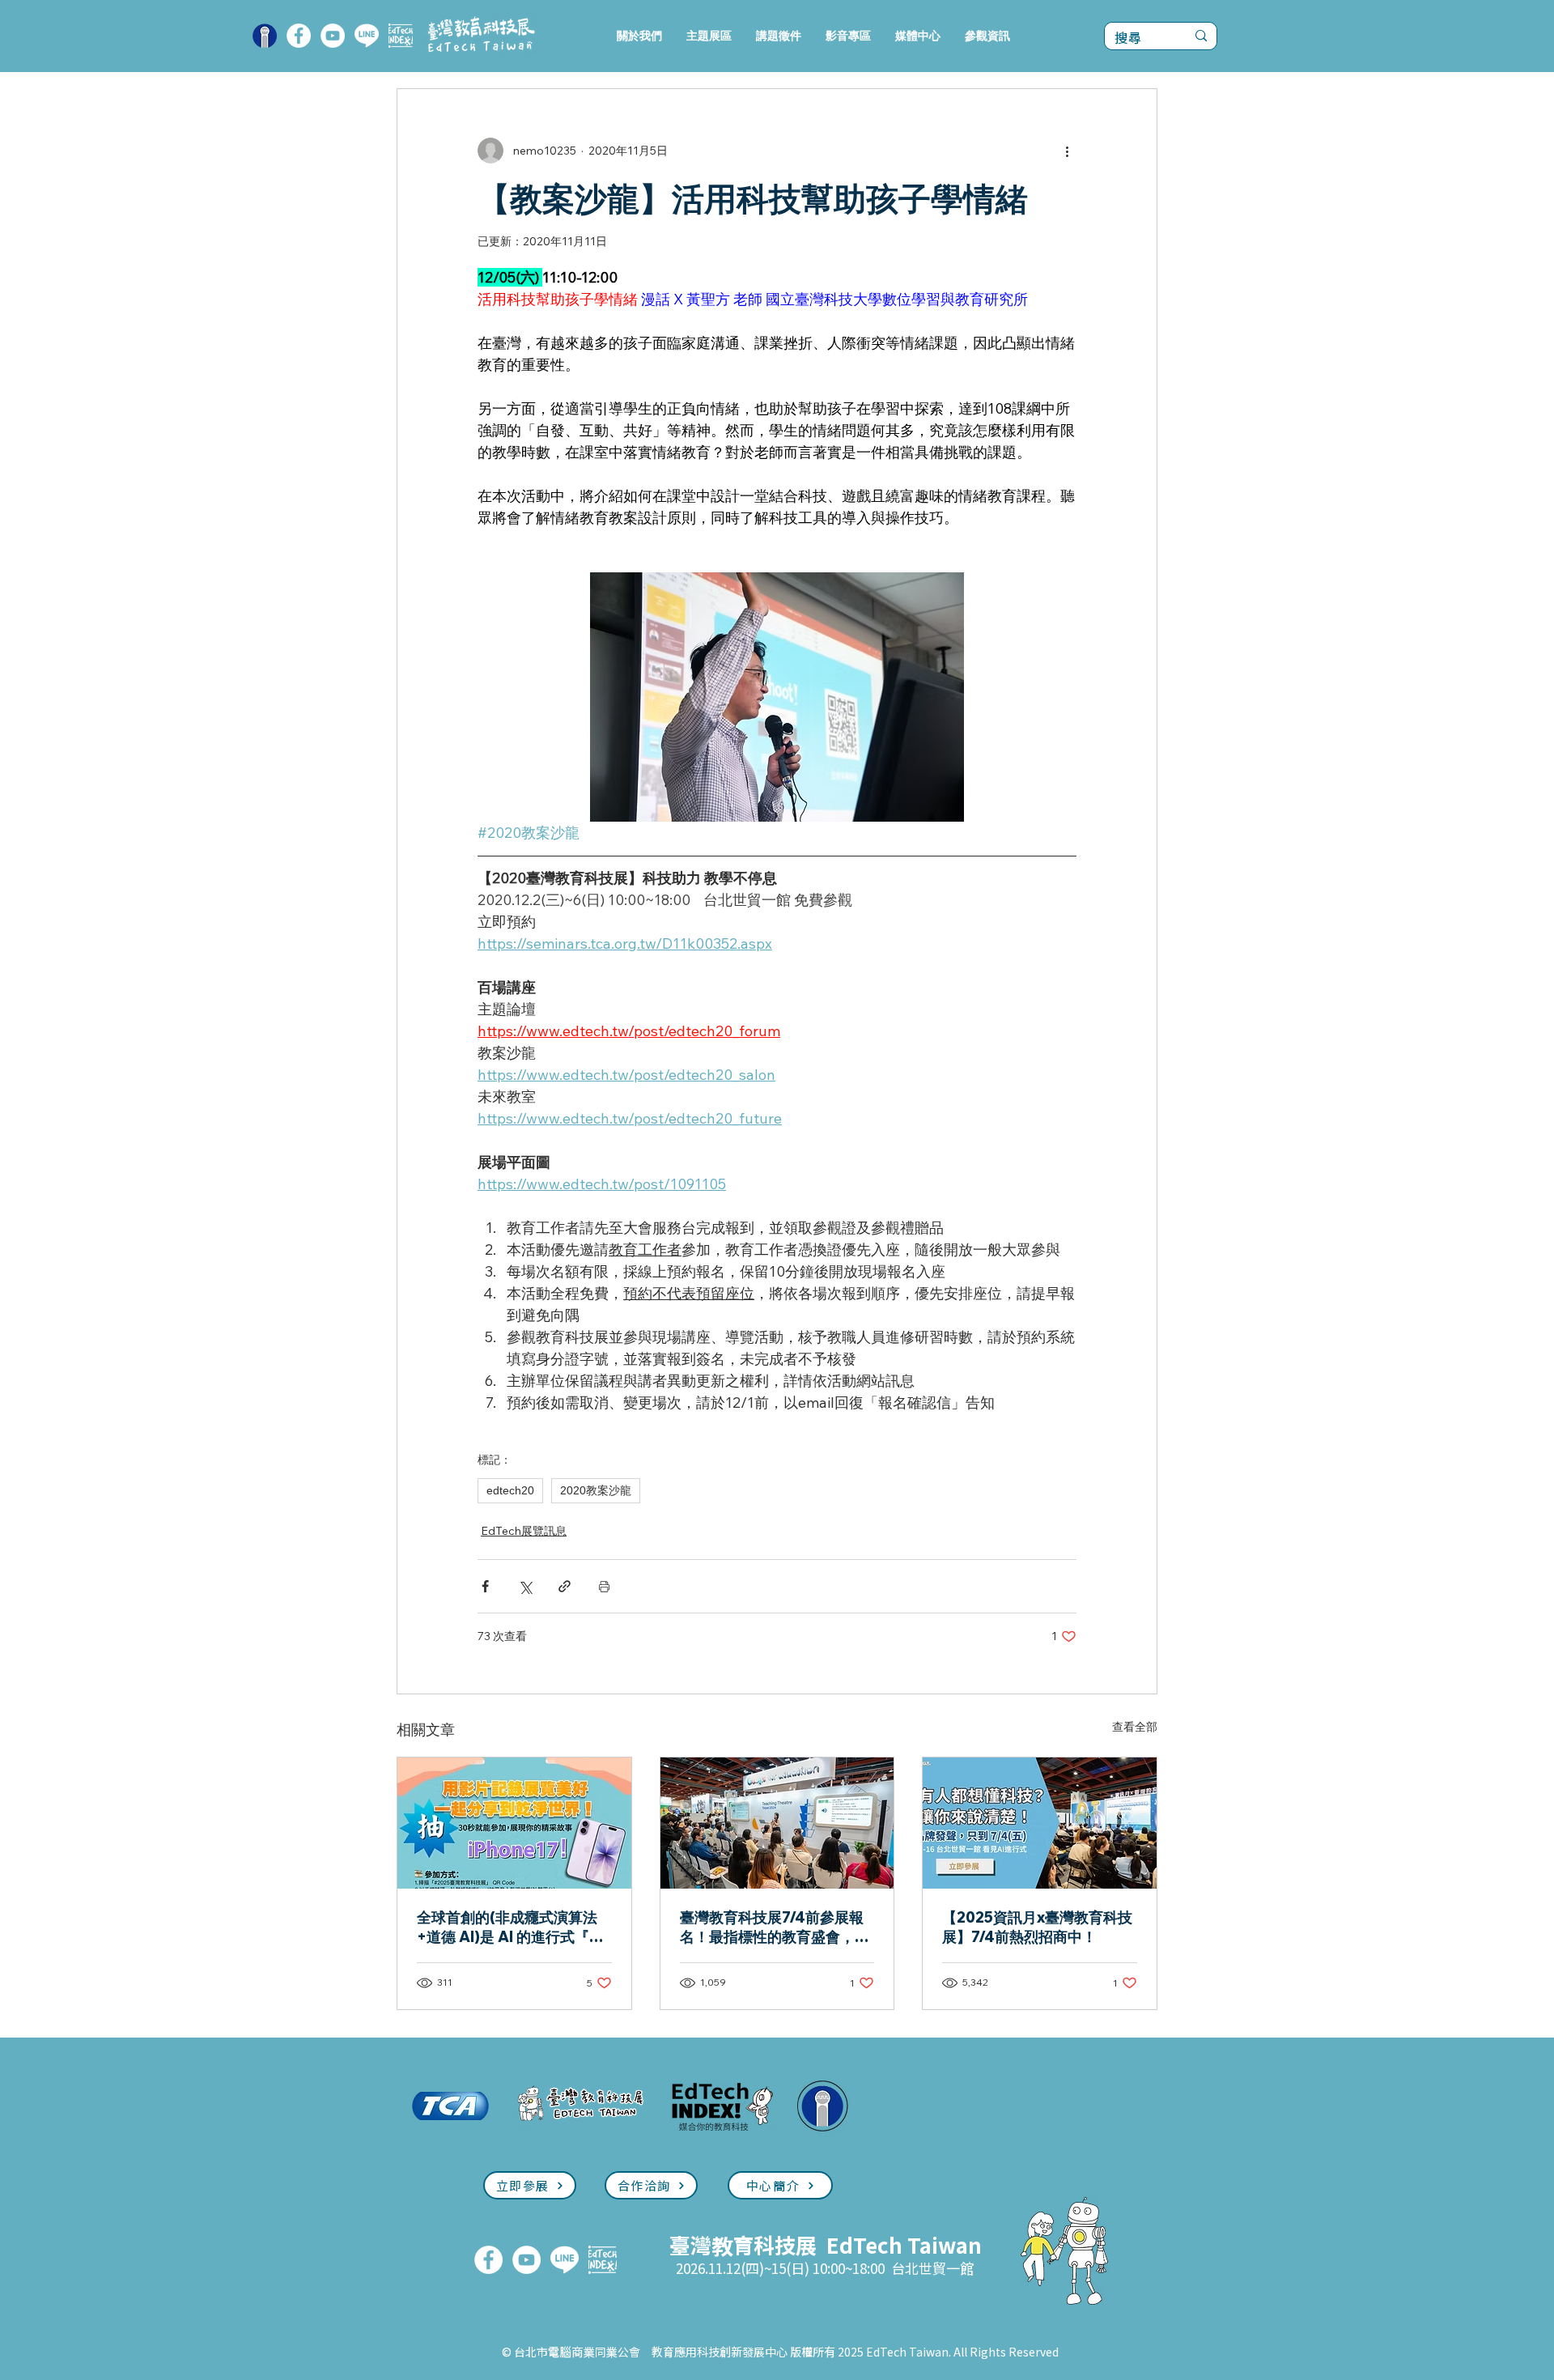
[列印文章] (604, 1586)
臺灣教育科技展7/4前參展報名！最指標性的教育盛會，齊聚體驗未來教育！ (775, 1927)
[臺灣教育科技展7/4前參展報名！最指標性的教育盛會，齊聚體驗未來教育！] (777, 1823)
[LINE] (367, 36)
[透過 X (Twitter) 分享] (525, 1586)
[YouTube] (333, 36)
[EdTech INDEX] (401, 36)
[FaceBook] (299, 36)
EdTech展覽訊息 (524, 1531)
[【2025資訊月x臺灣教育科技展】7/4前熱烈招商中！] (1040, 1823)
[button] (709, 36)
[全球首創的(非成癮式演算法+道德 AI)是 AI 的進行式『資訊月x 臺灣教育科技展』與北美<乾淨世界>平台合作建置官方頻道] (514, 1823)
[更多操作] (1067, 151)
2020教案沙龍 (596, 1490)
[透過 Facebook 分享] (485, 1586)
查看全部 (1135, 1727)
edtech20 (510, 1490)
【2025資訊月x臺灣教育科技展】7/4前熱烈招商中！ (1037, 1927)
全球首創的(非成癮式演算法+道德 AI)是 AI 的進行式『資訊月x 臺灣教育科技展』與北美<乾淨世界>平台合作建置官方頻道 (513, 1927)
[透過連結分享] (565, 1586)
